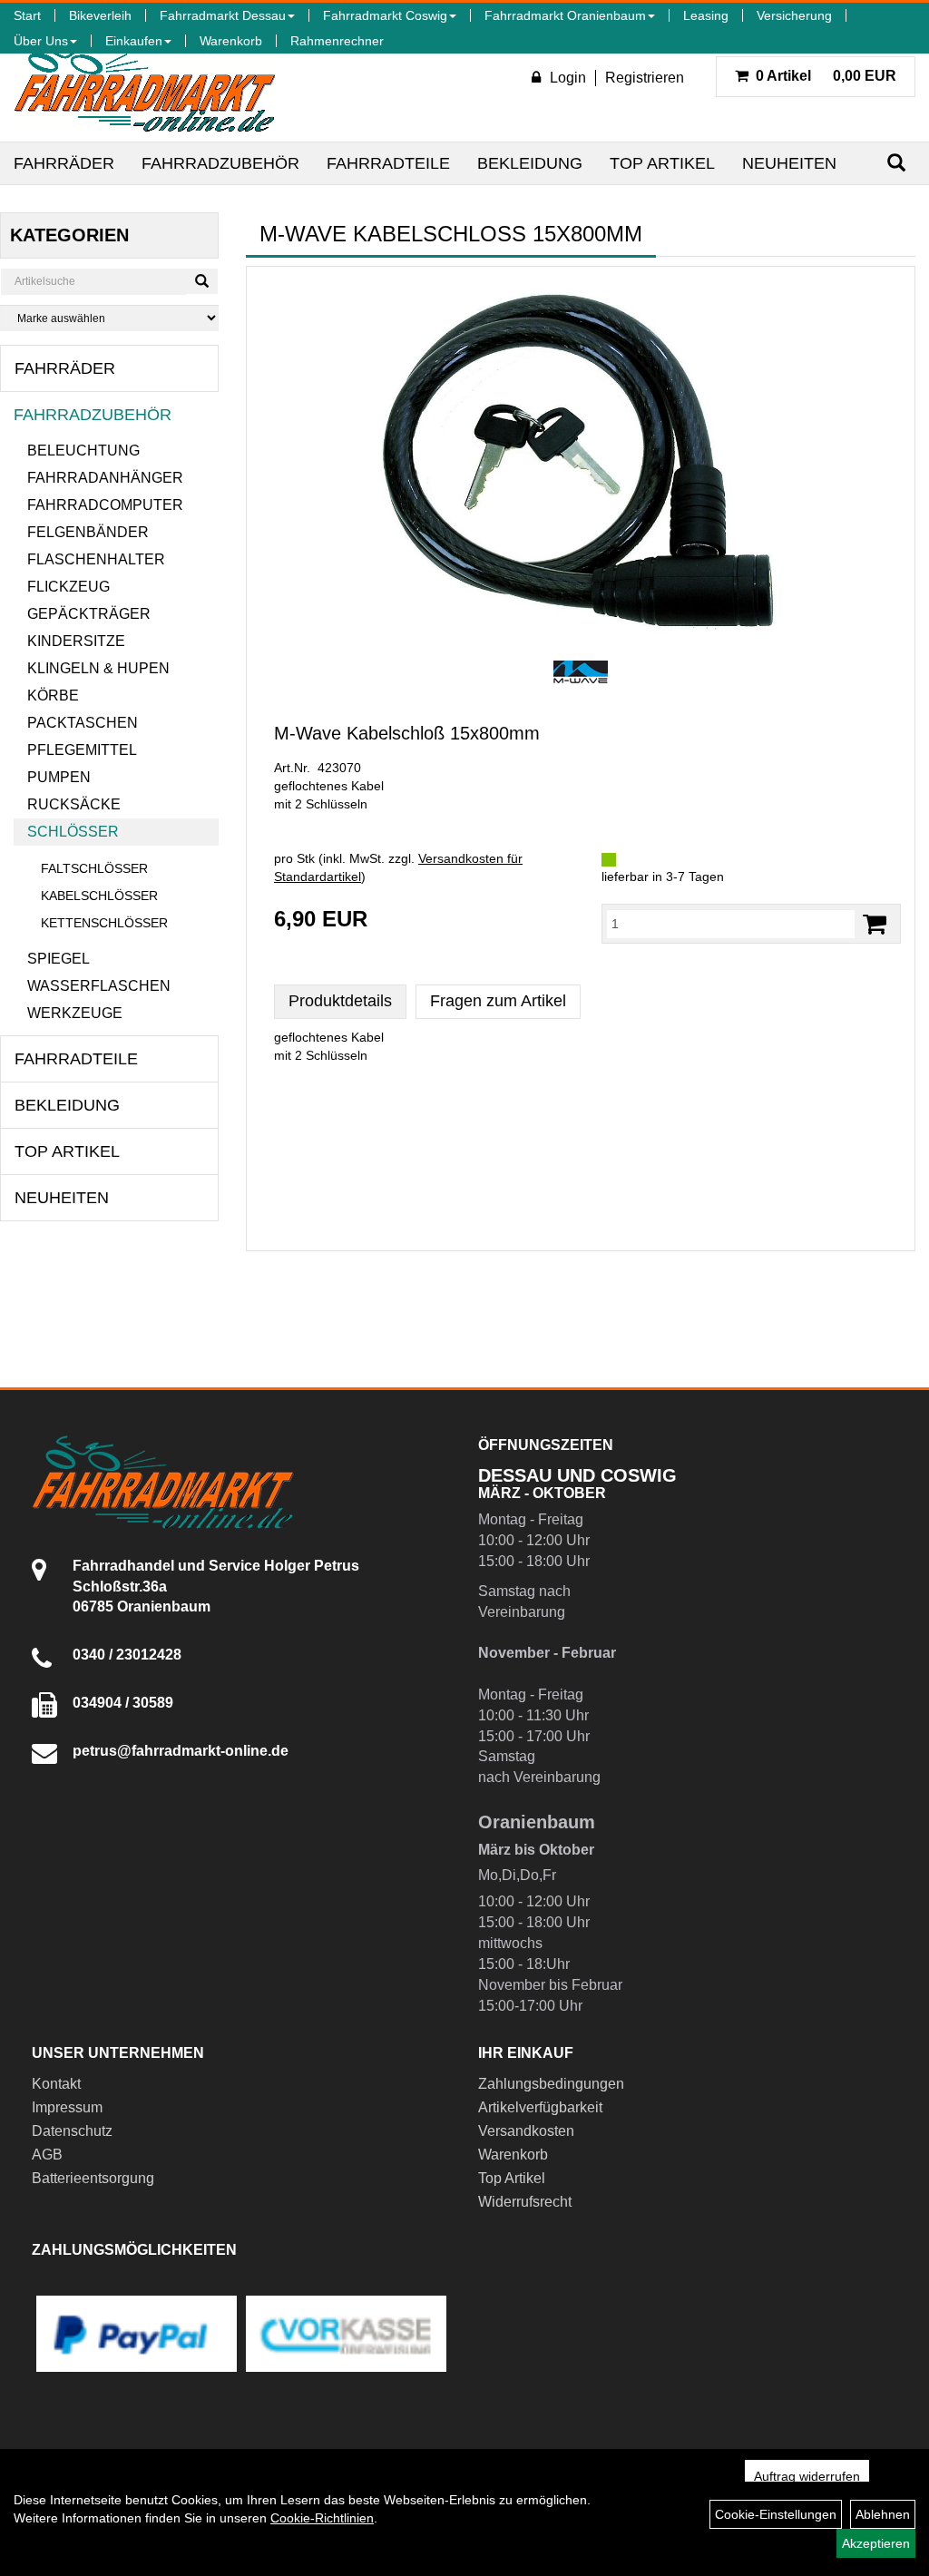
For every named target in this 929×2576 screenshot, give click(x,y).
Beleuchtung (83, 451)
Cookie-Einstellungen (776, 2514)
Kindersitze (76, 641)
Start (27, 15)
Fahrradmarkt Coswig (385, 15)
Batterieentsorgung (93, 2178)
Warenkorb (231, 41)
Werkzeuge (75, 1013)
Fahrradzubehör (220, 163)
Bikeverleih (100, 15)
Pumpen (59, 777)
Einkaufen (134, 41)
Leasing (706, 15)
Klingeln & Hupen (98, 668)
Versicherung (794, 15)
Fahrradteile (388, 163)
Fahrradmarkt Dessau (223, 15)
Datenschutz (72, 2131)
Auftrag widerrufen (807, 2476)
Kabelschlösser (99, 896)
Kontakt (56, 2084)
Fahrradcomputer (105, 505)
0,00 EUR (826, 76)
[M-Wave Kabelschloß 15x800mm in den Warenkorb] (875, 924)
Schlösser (73, 832)
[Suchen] (896, 163)
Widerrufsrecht (525, 2202)
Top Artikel (662, 163)
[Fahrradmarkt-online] (145, 85)
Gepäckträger (89, 614)
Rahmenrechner (337, 41)
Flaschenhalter (96, 559)
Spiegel (59, 959)
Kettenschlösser (104, 923)
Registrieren (645, 78)
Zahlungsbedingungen (551, 2084)
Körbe (53, 695)
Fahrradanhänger (105, 478)
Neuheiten (789, 163)
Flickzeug (68, 587)
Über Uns (41, 41)
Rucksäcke (74, 804)
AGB (47, 2155)
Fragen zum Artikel (498, 1001)
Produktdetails (340, 1001)
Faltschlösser (94, 868)
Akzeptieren (876, 2543)
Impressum (67, 2107)
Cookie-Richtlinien (322, 2518)
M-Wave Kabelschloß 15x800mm (407, 733)
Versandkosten (526, 2131)
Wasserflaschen (99, 986)
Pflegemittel (82, 750)
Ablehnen (883, 2514)
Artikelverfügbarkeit (540, 2107)
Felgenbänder (88, 532)
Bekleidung (530, 163)
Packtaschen (83, 723)
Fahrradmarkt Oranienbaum (565, 15)
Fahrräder (64, 163)
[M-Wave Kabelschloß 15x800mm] (581, 461)
